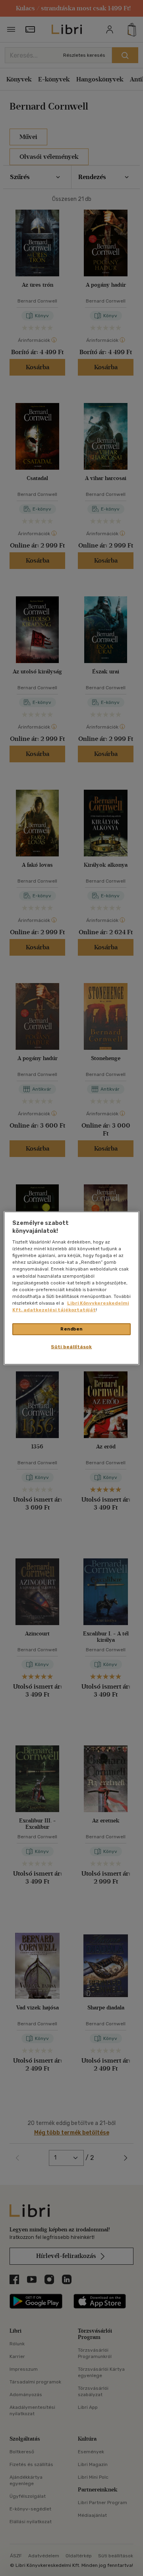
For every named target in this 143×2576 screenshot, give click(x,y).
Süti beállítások (71, 1346)
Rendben (71, 1329)
